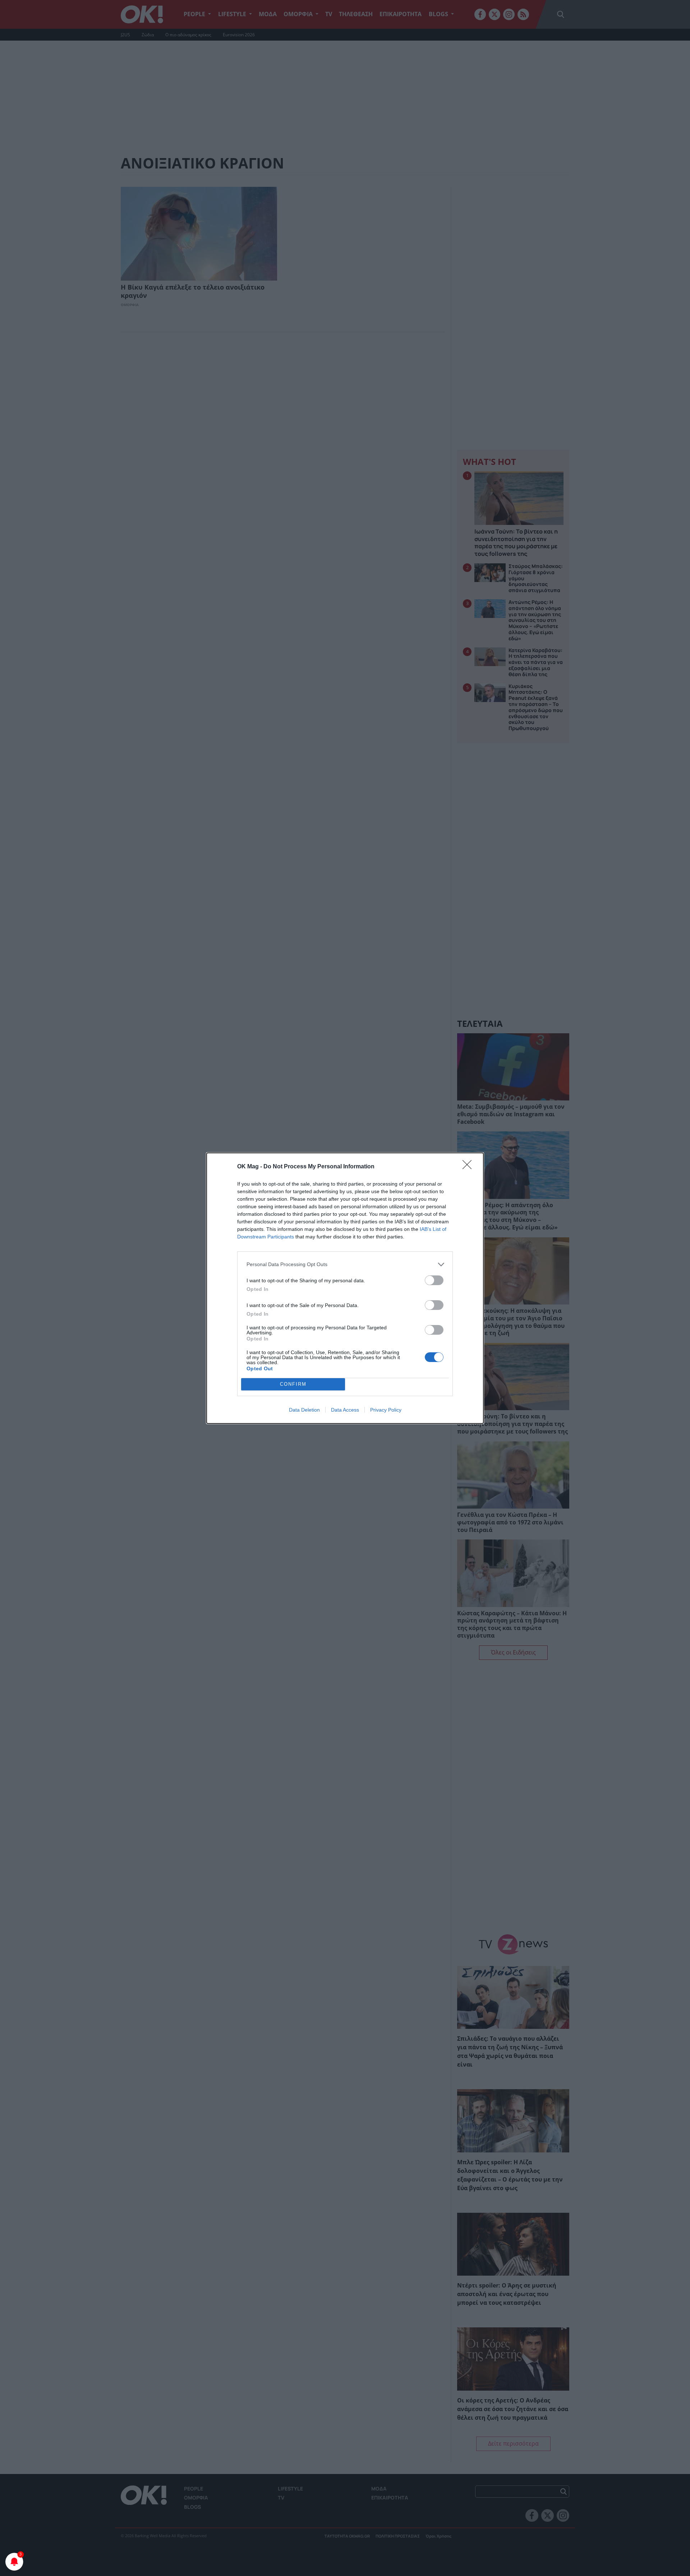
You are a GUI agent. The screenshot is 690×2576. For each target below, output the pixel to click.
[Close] (469, 1167)
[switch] (434, 1280)
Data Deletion (304, 1410)
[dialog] (345, 1288)
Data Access (345, 1410)
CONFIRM (293, 1384)
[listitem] (345, 1264)
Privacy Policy (386, 1410)
